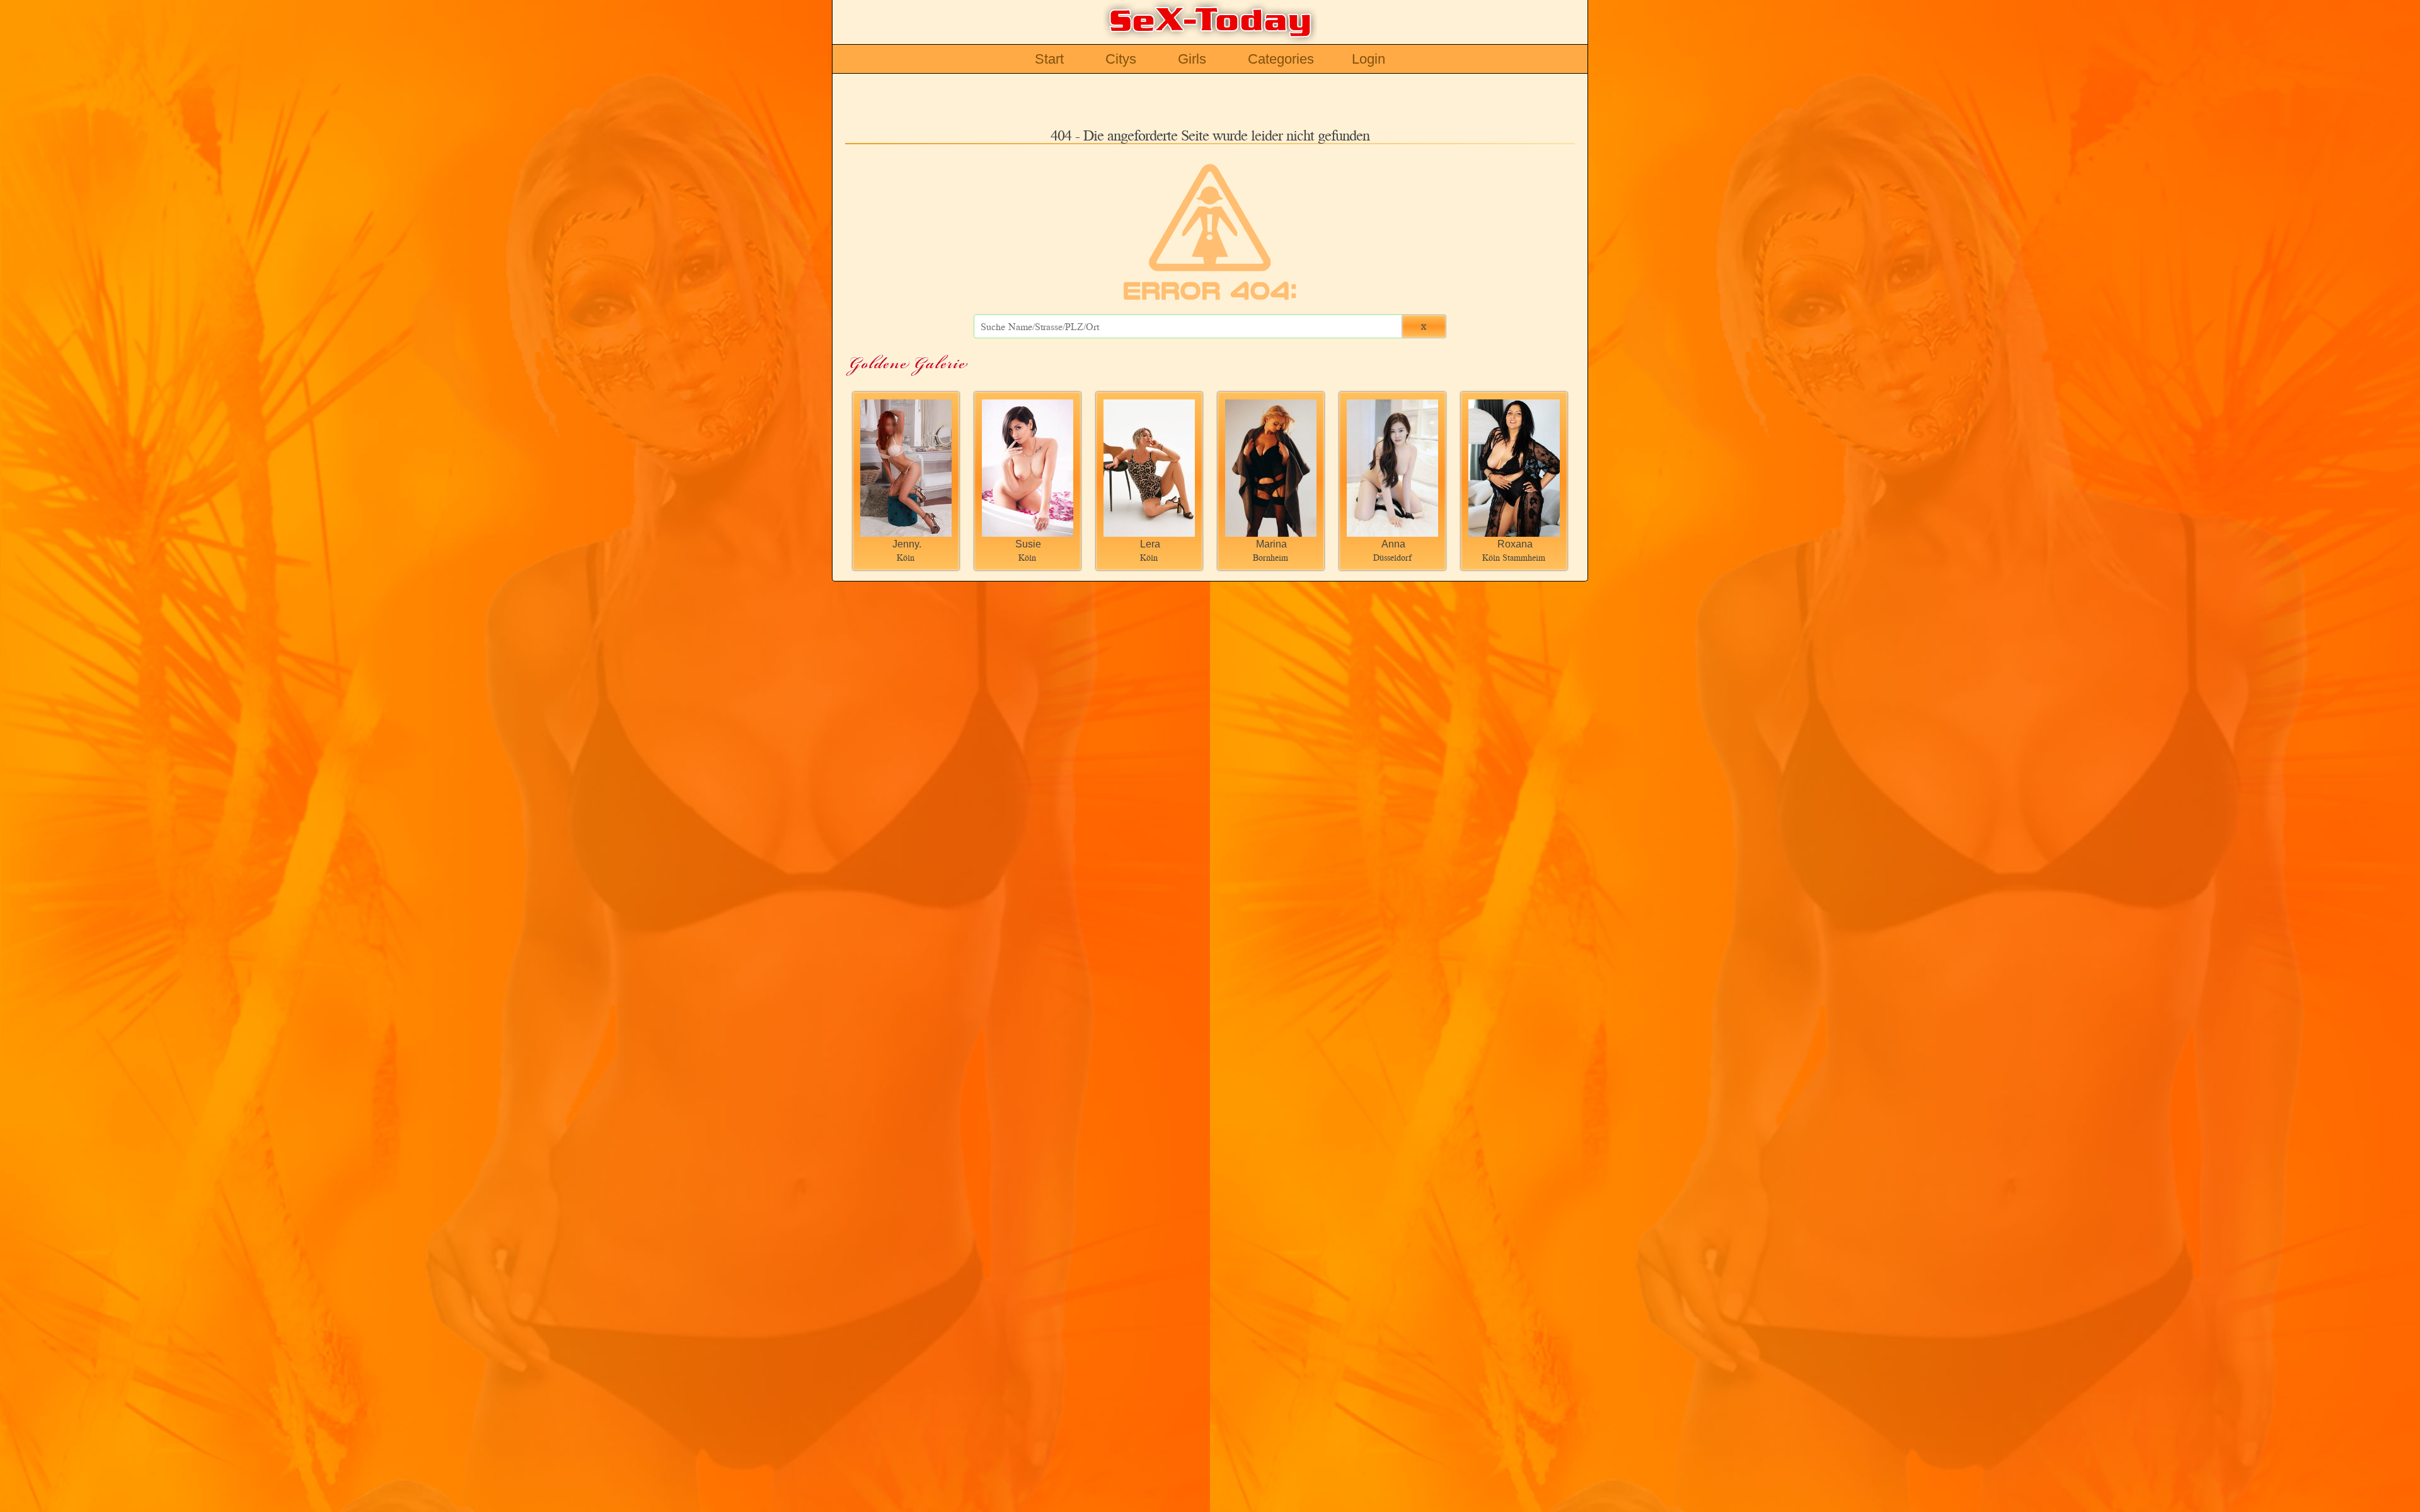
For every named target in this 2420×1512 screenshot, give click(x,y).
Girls (1192, 59)
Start (1049, 59)
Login (1368, 59)
